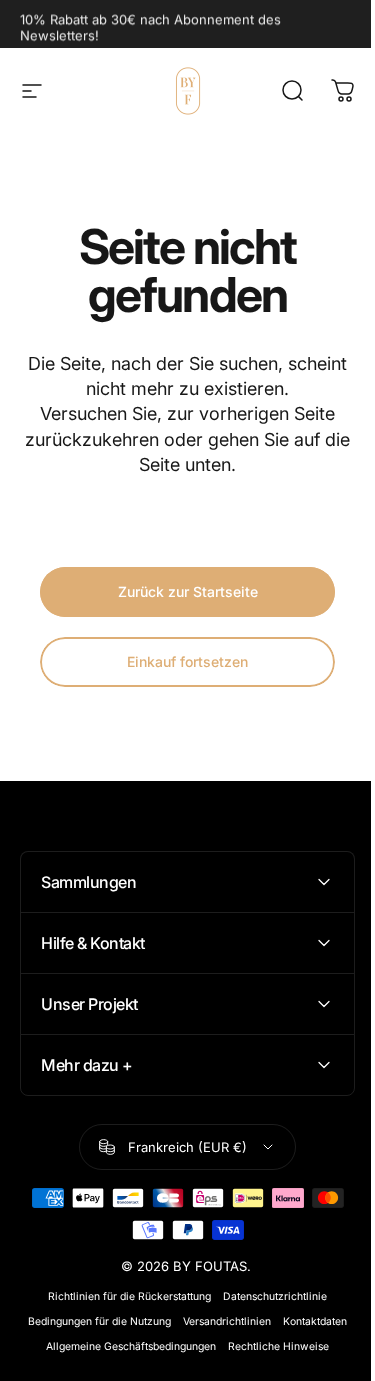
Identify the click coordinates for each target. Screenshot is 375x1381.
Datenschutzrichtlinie (268, 1296)
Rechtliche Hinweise (271, 1346)
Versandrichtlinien (220, 1321)
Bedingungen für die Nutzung (92, 1321)
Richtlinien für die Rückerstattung (122, 1296)
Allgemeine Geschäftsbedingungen (124, 1346)
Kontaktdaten (308, 1321)
